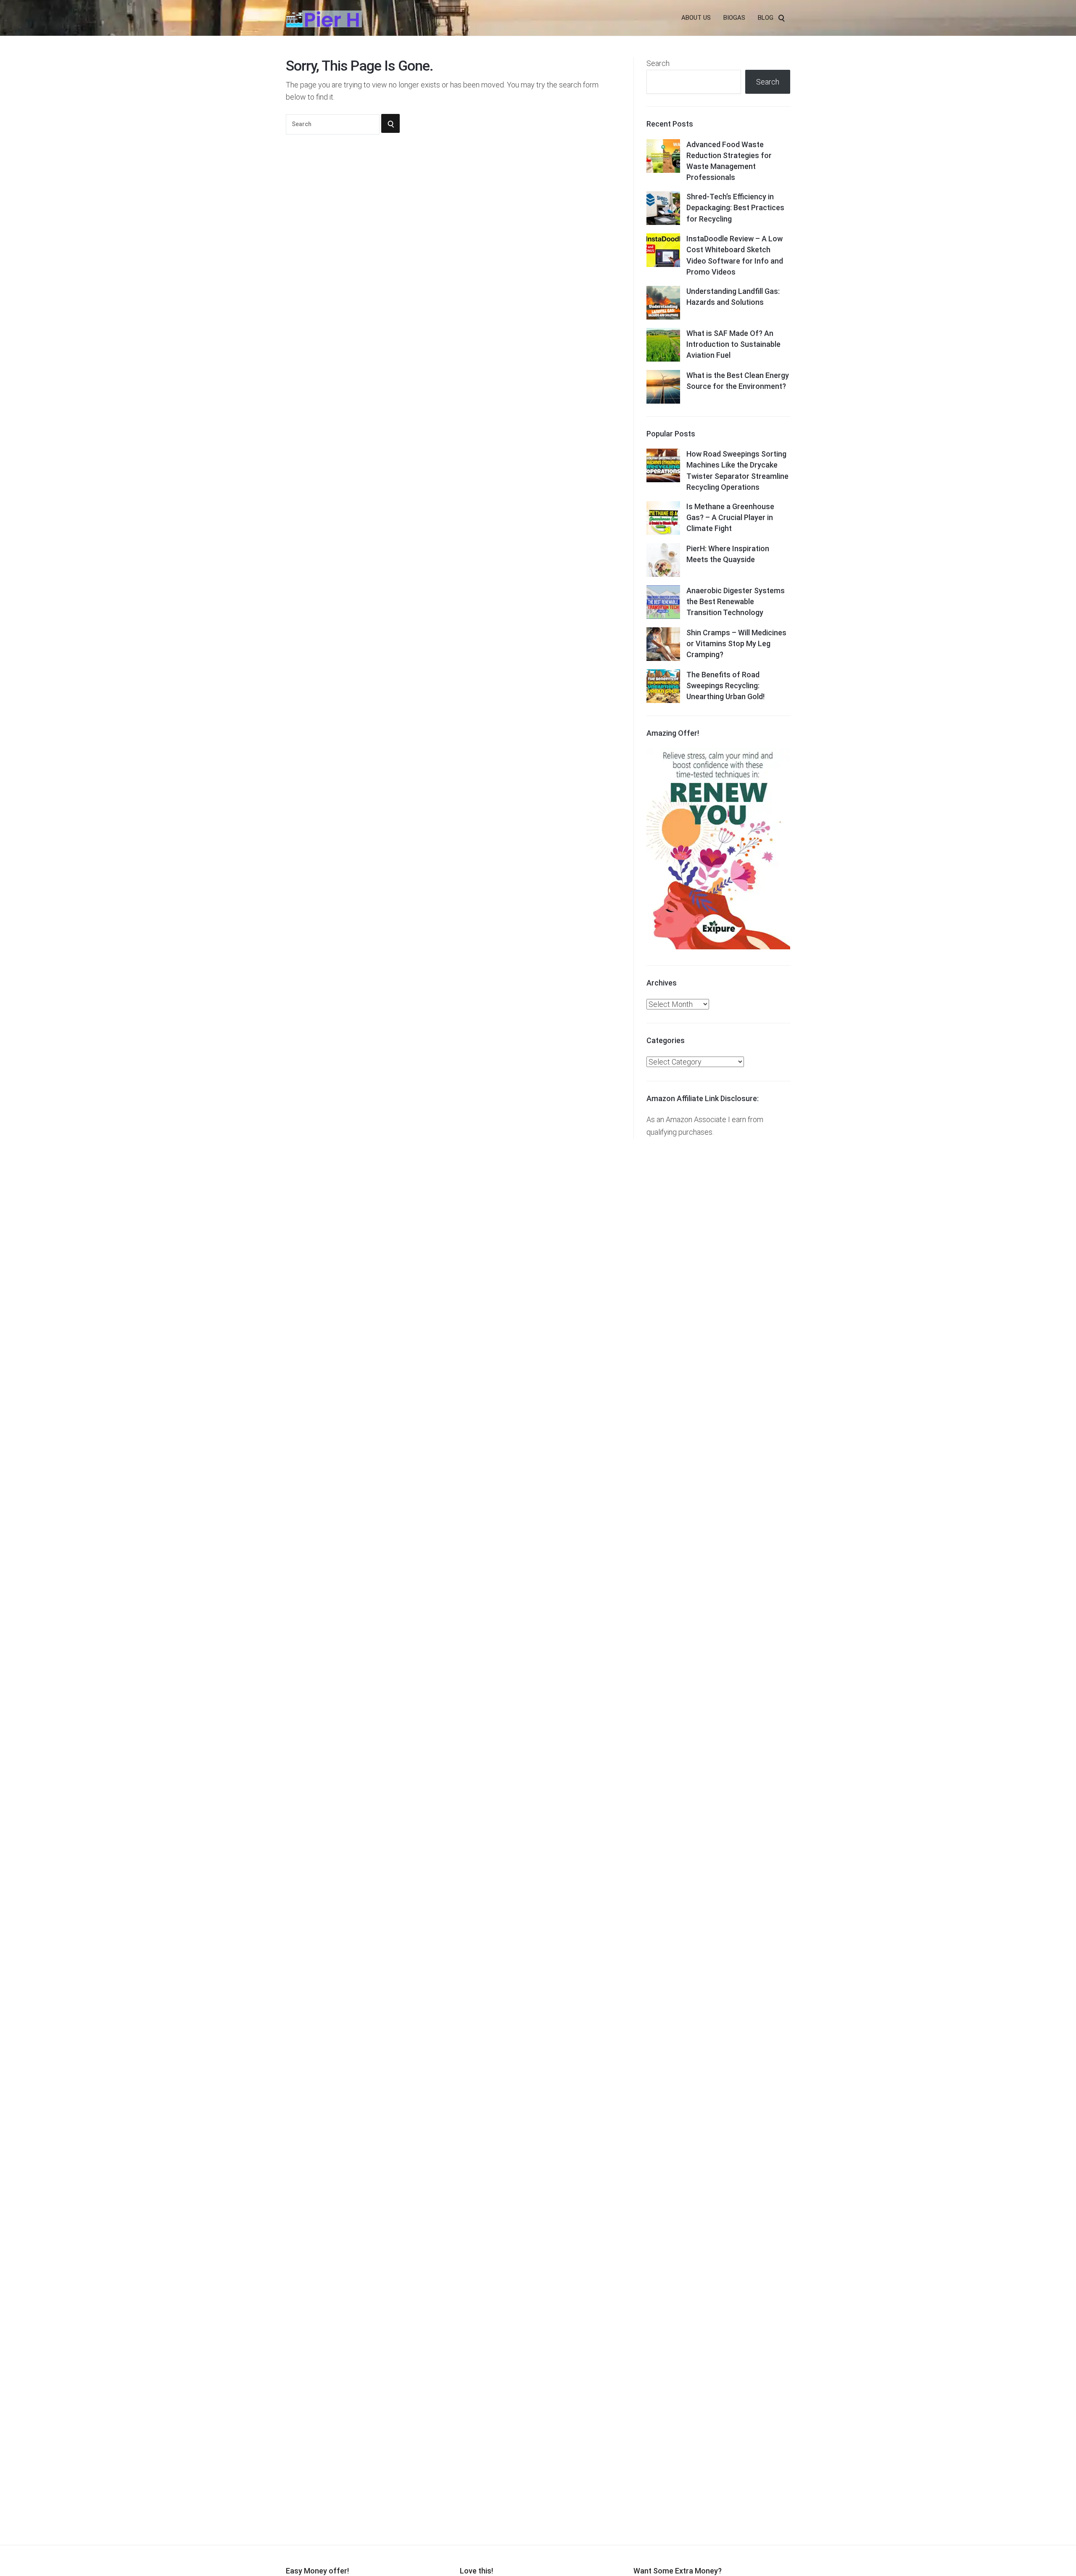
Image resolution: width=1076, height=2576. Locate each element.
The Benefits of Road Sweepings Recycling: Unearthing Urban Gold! (725, 686)
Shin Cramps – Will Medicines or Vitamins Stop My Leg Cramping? (736, 643)
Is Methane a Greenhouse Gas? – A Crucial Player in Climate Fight (730, 517)
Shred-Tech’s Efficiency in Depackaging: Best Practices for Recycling (735, 207)
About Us (696, 18)
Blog (766, 18)
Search (658, 63)
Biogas (734, 18)
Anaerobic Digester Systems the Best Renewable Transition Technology (736, 601)
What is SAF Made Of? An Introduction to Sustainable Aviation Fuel (733, 344)
